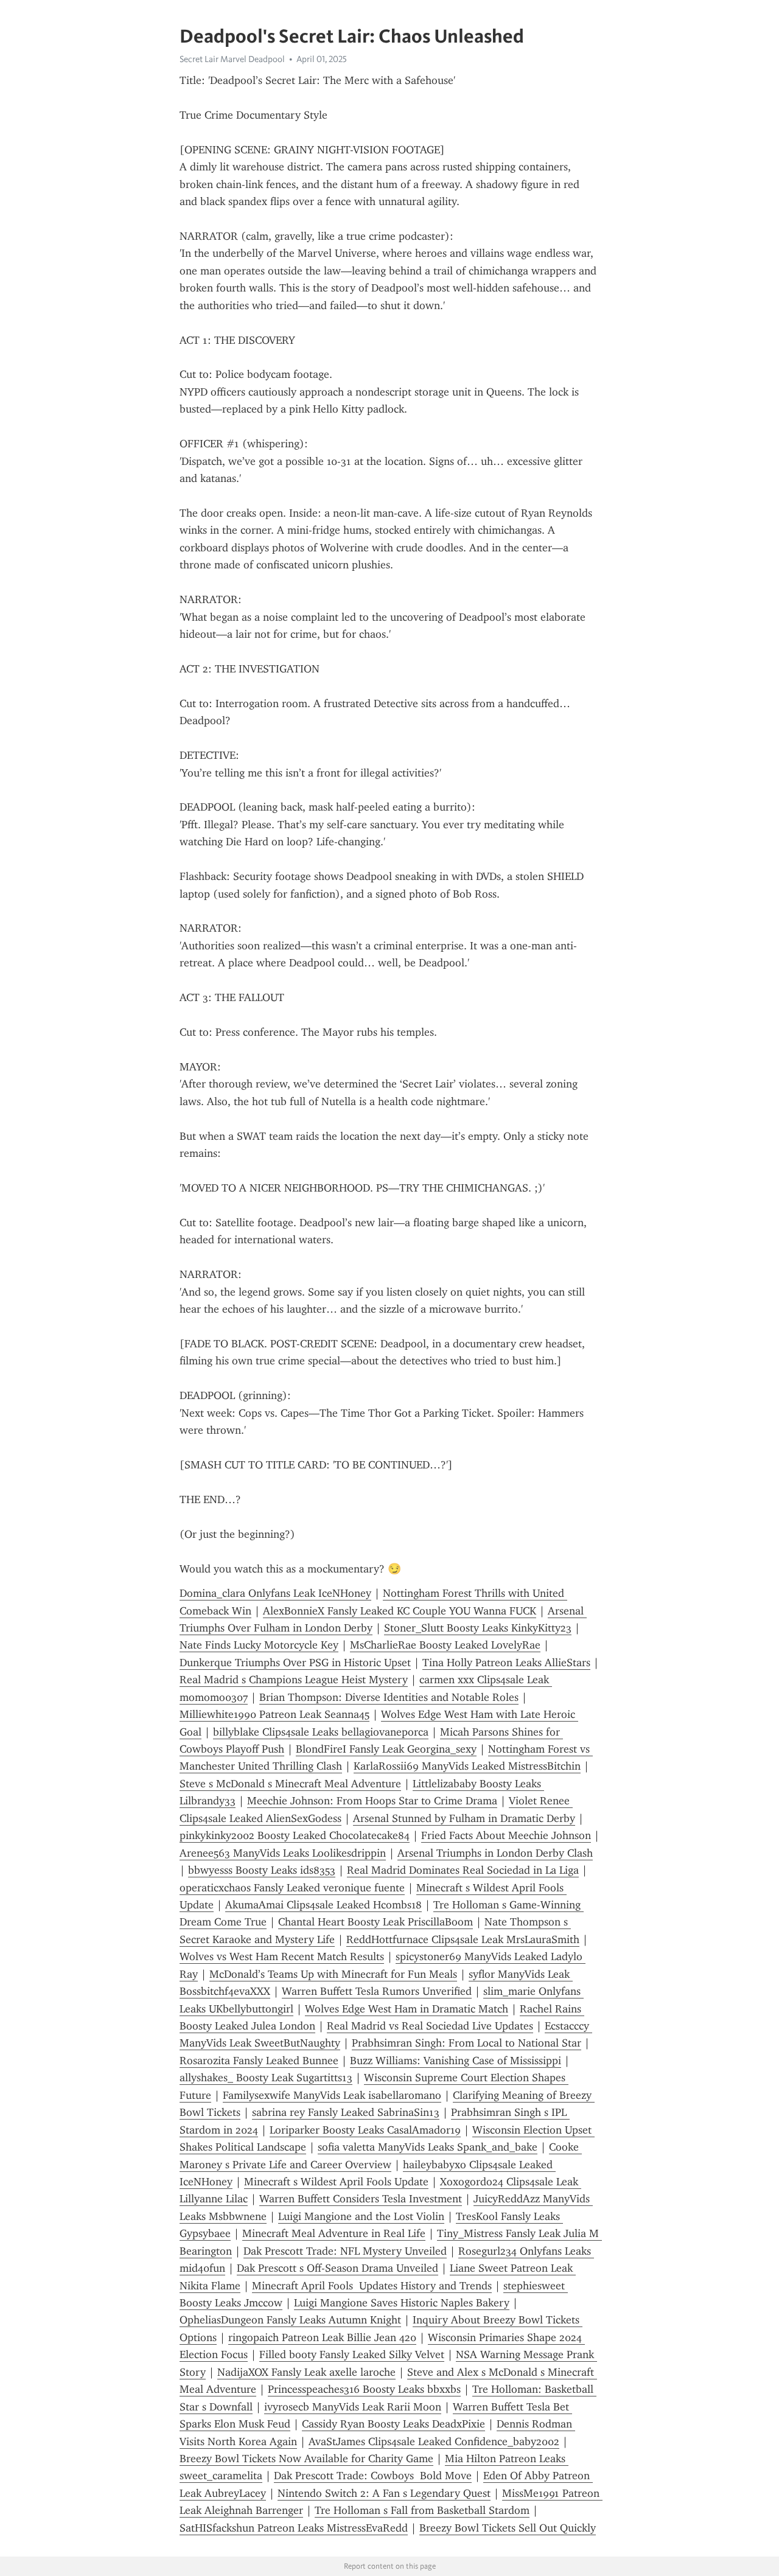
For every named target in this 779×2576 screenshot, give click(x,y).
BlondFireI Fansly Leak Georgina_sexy (386, 1749)
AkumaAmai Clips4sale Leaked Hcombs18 (323, 1905)
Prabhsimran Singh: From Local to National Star (466, 2043)
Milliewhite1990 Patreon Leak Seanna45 (274, 1714)
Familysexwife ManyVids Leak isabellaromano (332, 2095)
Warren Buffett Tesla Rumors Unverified (377, 1991)
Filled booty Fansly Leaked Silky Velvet (352, 2354)
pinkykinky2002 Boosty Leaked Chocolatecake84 (295, 1835)
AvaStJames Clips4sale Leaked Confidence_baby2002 (434, 2442)
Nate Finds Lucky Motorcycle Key (259, 1645)
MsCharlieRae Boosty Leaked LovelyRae (445, 1645)
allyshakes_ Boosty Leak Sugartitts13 (266, 2078)
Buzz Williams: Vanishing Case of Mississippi (456, 2061)
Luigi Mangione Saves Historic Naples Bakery (402, 2303)
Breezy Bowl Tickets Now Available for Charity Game (306, 2459)
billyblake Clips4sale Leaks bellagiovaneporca (321, 1732)
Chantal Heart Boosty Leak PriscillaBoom (376, 1922)
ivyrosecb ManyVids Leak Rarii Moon (353, 2407)
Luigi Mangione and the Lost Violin (361, 2216)
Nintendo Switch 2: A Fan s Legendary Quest (384, 2493)
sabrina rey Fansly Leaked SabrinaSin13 (346, 2112)
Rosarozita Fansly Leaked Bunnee (259, 2061)
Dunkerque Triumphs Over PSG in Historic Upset (295, 1663)
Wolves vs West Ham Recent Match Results (282, 1956)
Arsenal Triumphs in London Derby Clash (495, 1853)
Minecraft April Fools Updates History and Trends (372, 2286)
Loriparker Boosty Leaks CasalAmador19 (365, 2130)
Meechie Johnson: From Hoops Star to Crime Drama (372, 1801)
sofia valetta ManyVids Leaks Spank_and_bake (428, 2147)
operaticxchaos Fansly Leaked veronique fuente (292, 1888)
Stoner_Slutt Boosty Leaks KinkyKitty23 (478, 1628)
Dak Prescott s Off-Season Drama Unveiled (337, 2268)
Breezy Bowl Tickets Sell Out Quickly (508, 2528)
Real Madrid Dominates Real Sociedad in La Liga (463, 1870)
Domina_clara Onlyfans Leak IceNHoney (275, 1593)
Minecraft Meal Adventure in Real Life (334, 2233)
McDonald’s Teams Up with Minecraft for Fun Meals (333, 1974)
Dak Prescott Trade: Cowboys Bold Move (373, 2476)
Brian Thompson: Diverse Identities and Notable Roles (389, 1697)
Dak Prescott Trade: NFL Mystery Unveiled (345, 2251)
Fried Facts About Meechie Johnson (506, 1835)
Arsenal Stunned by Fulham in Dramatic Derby (464, 1818)
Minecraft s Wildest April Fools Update (336, 2182)
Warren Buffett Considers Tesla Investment (361, 2199)
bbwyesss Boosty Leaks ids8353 (262, 1870)
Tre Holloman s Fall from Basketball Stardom (422, 2510)
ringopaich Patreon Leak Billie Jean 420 (322, 2337)
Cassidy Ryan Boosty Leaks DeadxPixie (393, 2424)
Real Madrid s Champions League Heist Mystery (294, 1680)
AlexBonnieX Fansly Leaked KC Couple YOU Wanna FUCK (400, 1611)
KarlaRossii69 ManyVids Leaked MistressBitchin (467, 1766)
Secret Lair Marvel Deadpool (232, 59)
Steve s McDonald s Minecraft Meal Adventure (290, 1784)
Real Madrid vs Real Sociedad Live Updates (430, 2026)
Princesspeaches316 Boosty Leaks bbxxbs (364, 2389)
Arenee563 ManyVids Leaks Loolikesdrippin (283, 1853)
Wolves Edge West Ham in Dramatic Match (407, 2009)
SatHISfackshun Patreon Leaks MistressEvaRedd (294, 2528)
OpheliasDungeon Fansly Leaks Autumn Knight (290, 2320)
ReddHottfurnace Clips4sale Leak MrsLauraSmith (463, 1939)
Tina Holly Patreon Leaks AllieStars (506, 1663)
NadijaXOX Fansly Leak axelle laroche (306, 2372)
